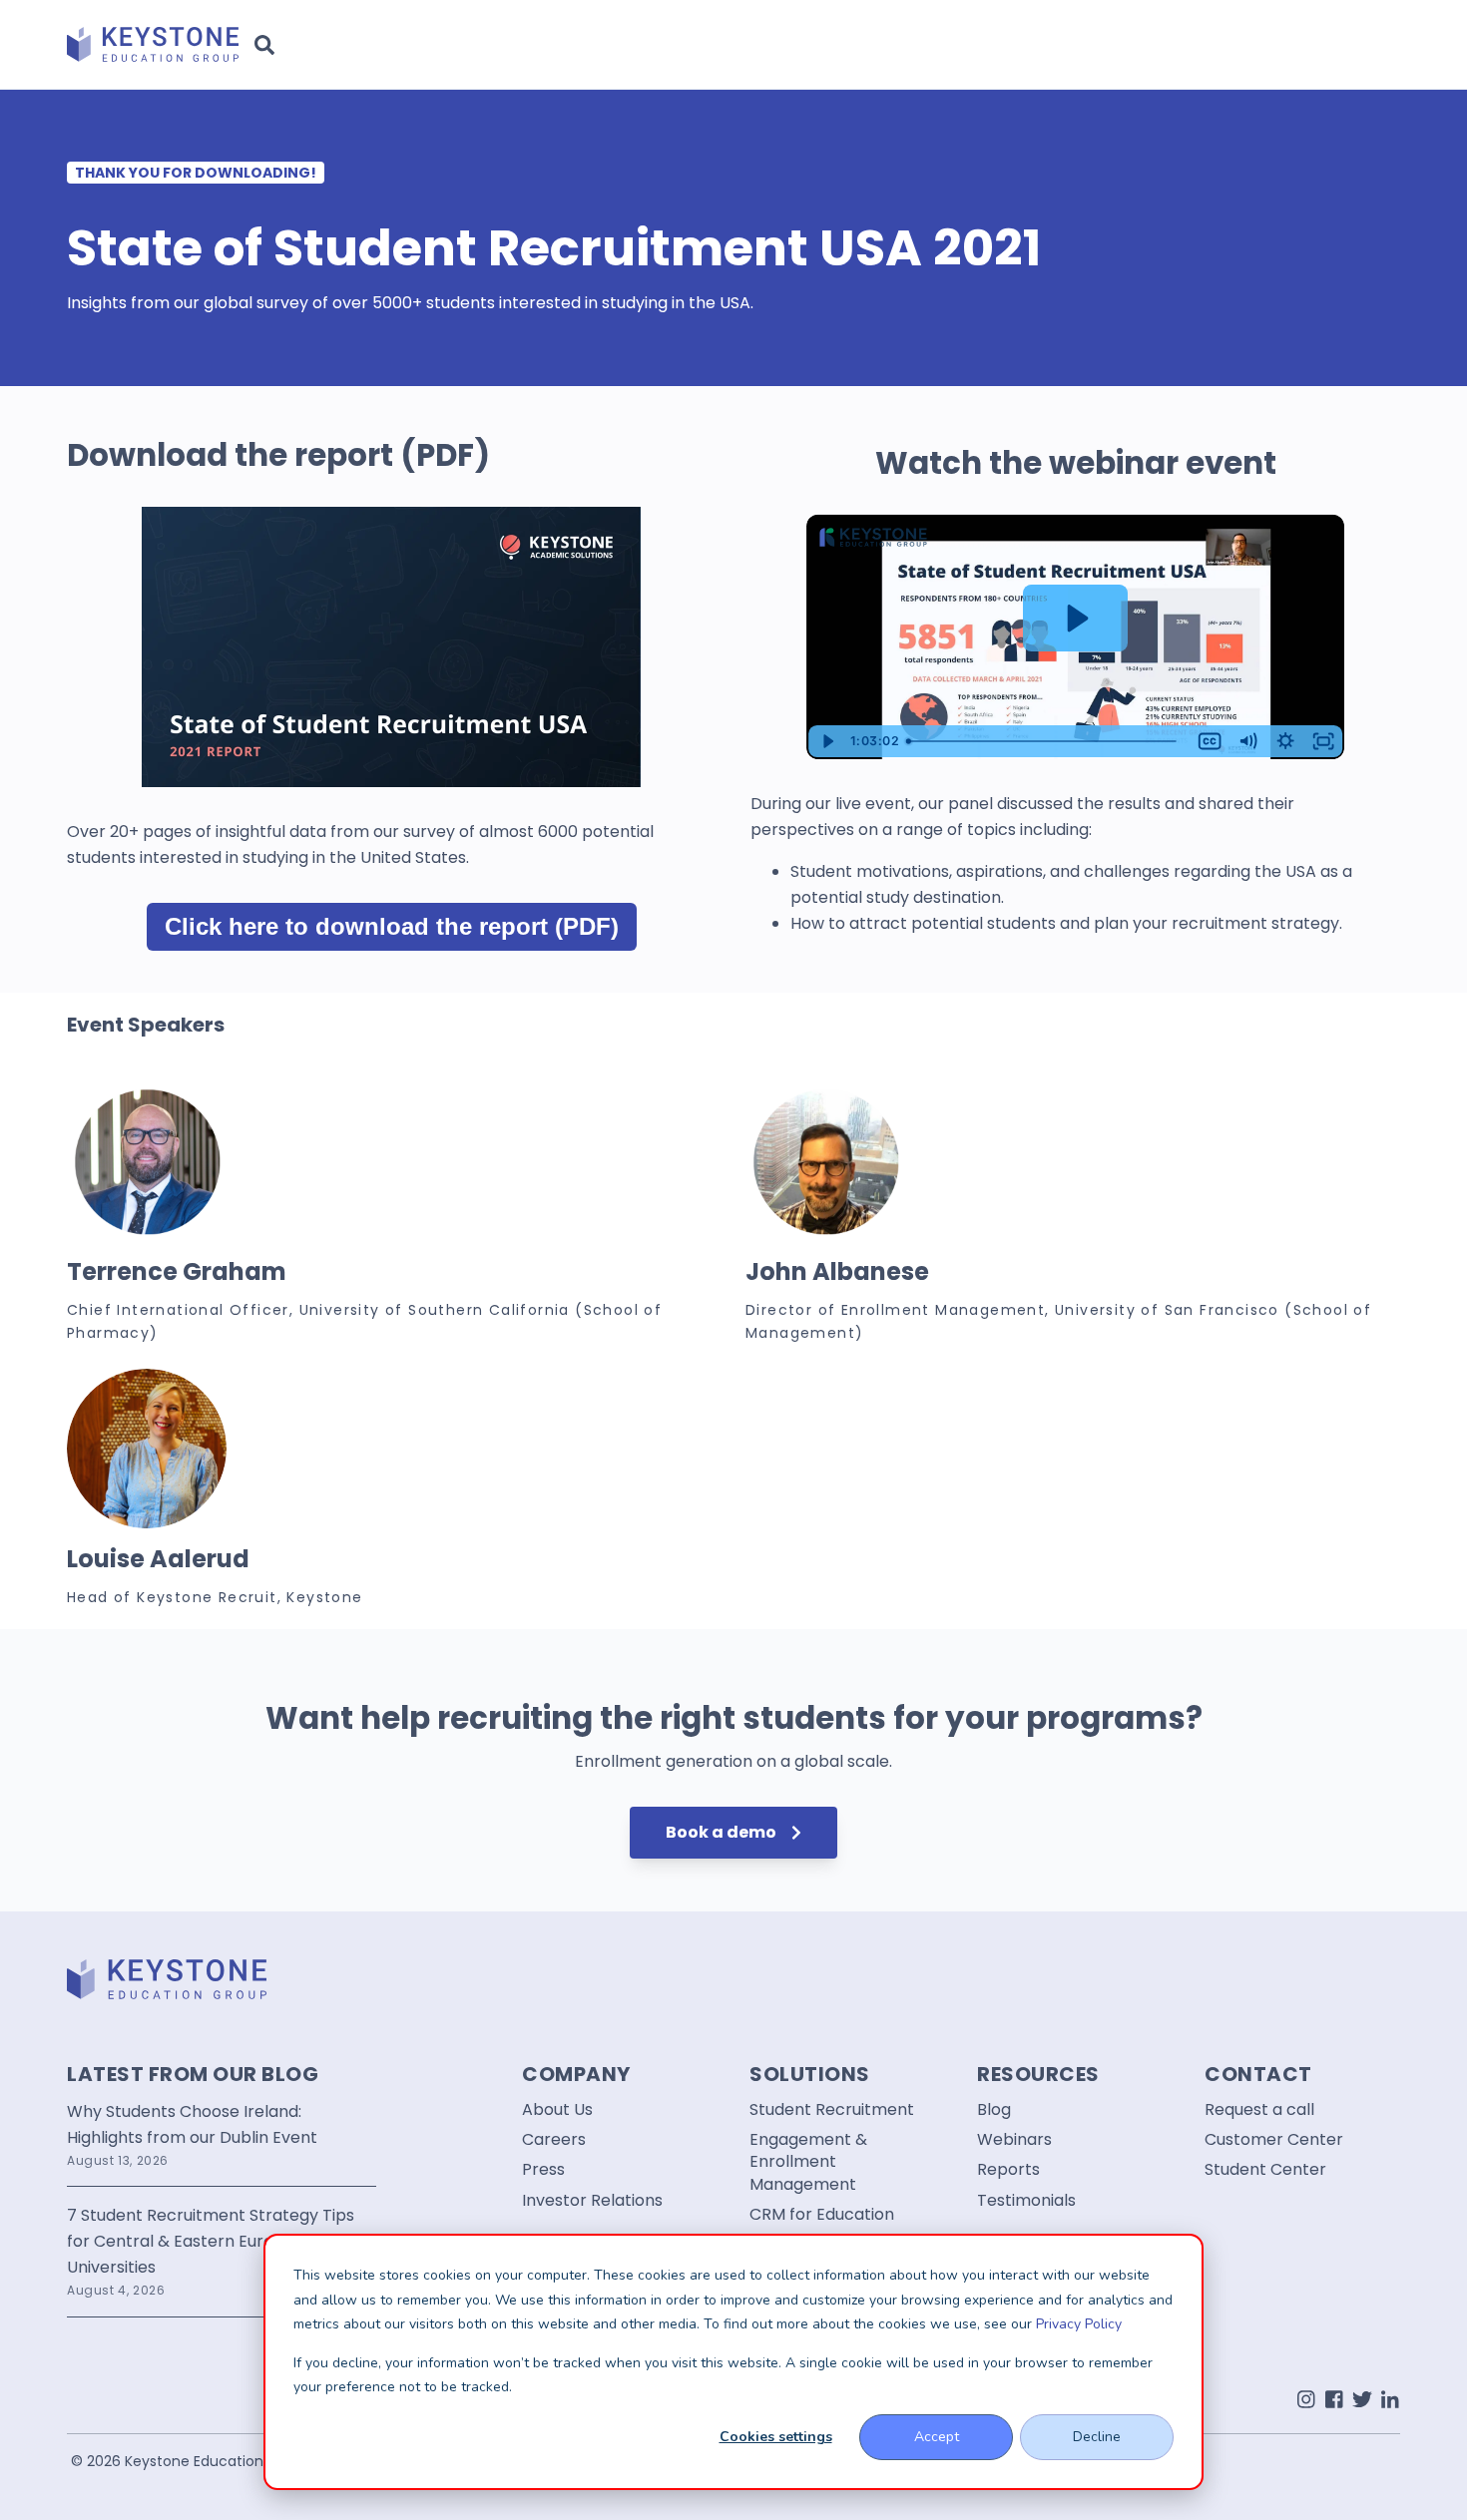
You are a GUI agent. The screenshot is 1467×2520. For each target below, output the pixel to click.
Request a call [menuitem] (1259, 2110)
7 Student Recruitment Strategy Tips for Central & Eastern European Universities (211, 2241)
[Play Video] (827, 741)
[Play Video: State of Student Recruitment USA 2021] (1075, 619)
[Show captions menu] (1210, 741)
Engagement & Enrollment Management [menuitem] (808, 2162)
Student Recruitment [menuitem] (832, 2110)
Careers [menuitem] (554, 2140)
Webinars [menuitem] (1014, 2140)
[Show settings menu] (1285, 741)
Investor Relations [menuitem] (592, 2201)
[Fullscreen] (1323, 741)
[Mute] (1247, 741)
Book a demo (723, 1832)
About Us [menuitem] (557, 2110)
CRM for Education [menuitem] (822, 2215)
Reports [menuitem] (1008, 2170)
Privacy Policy (1079, 2324)
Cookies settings (776, 2437)
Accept (937, 2437)
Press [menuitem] (543, 2170)
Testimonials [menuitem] (1026, 2201)
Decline (1097, 2437)
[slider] (1046, 741)
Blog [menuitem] (994, 2110)
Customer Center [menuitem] (1274, 2140)
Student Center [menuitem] (1265, 2170)
